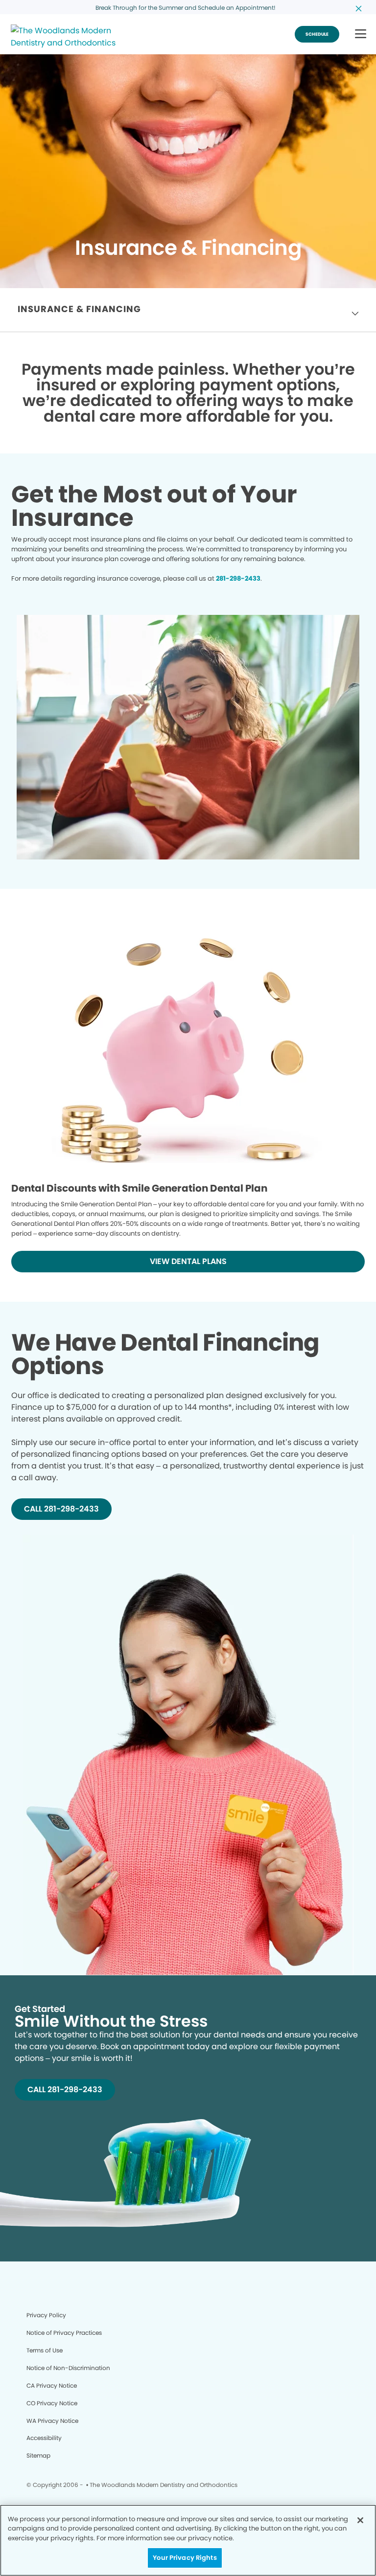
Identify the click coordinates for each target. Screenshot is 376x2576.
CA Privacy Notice (52, 2385)
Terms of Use (45, 2350)
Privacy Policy (46, 2315)
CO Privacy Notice (52, 2403)
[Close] (360, 2520)
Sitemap (38, 2455)
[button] (361, 34)
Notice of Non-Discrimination (68, 2368)
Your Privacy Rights (185, 2558)
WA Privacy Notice (52, 2421)
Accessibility (44, 2438)
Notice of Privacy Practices (64, 2333)
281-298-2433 (238, 578)
